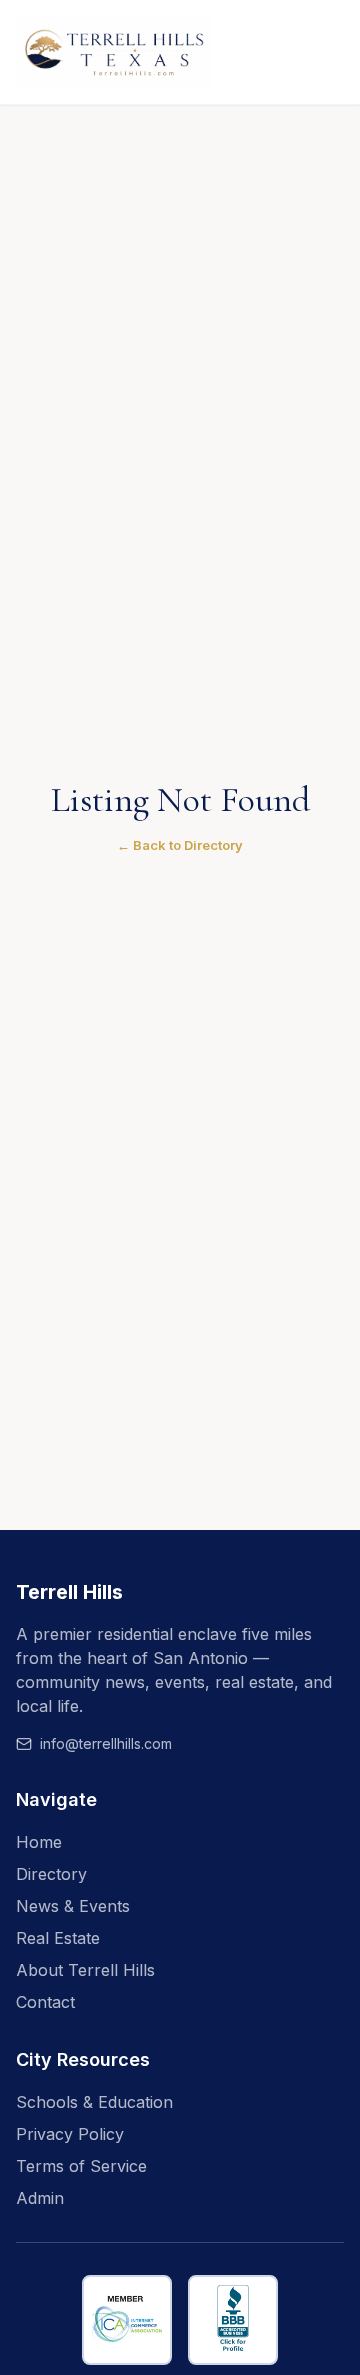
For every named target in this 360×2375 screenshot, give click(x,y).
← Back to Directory (180, 845)
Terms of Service (81, 2166)
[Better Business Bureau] (233, 2320)
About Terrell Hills (85, 1970)
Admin (40, 2198)
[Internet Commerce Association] (127, 2320)
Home (39, 1842)
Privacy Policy (70, 2134)
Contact (45, 2002)
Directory (51, 1874)
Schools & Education (94, 2102)
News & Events (73, 1906)
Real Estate (58, 1938)
